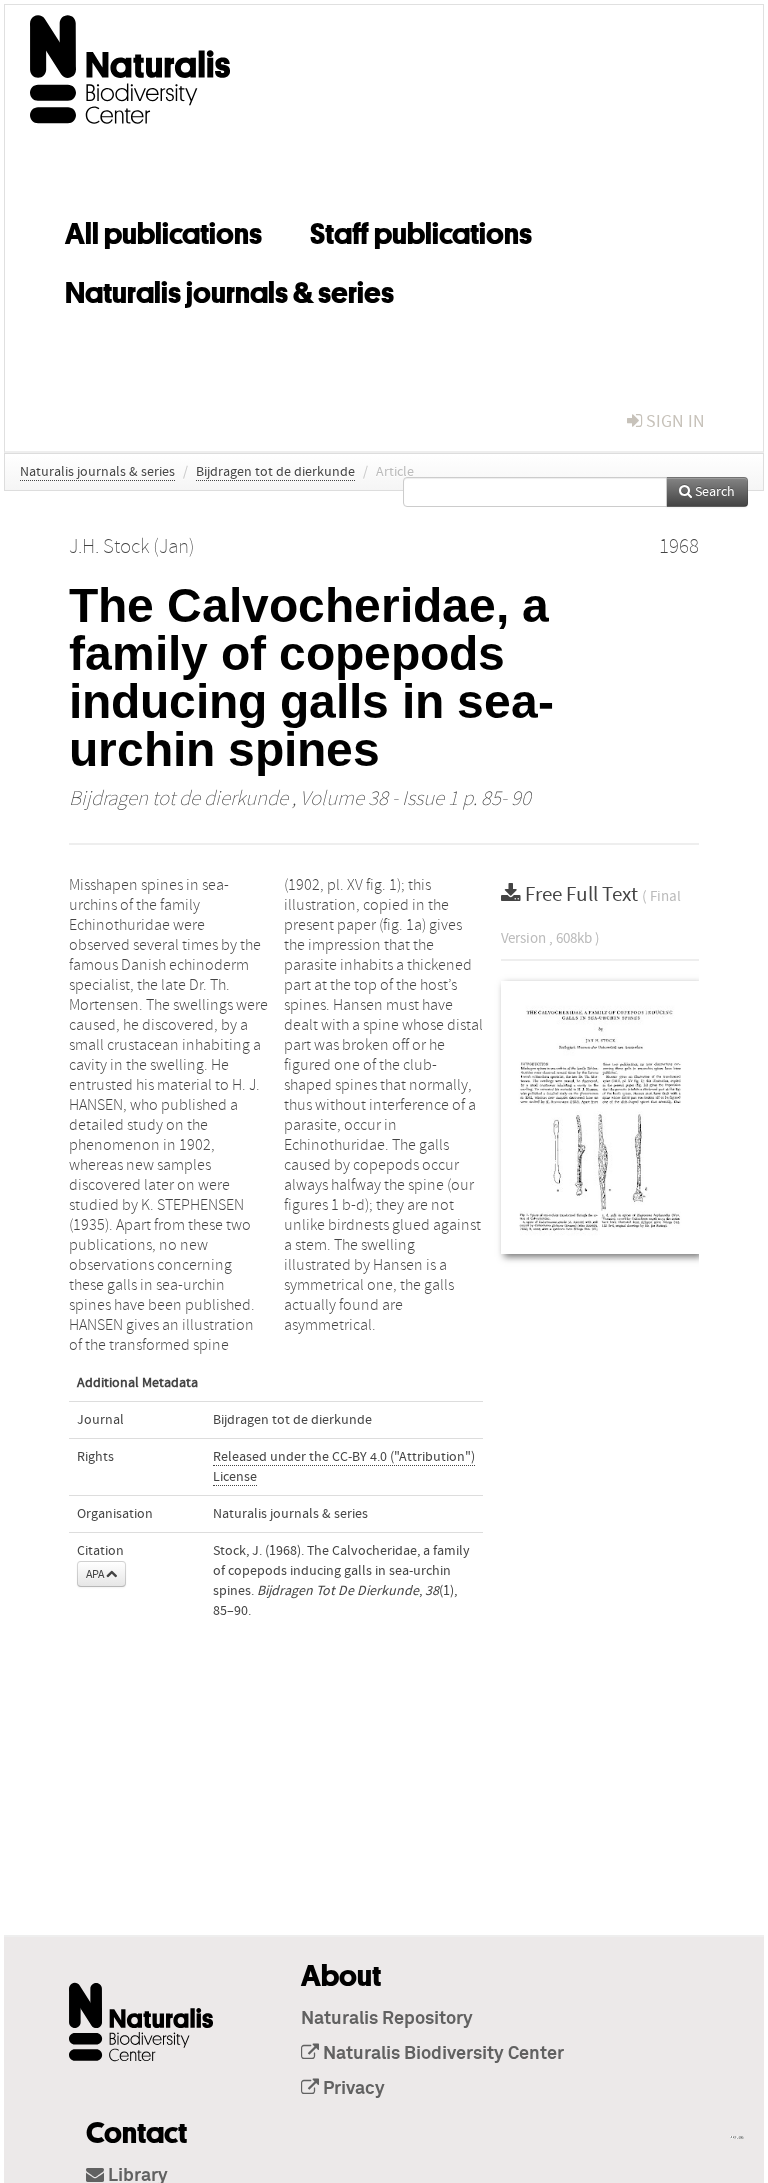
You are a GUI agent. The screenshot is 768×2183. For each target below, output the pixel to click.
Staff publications (421, 230)
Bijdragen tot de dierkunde (275, 472)
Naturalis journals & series (229, 289)
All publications (163, 230)
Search (713, 492)
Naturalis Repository (387, 2019)
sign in (673, 421)
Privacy (352, 2089)
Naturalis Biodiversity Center (441, 2054)
